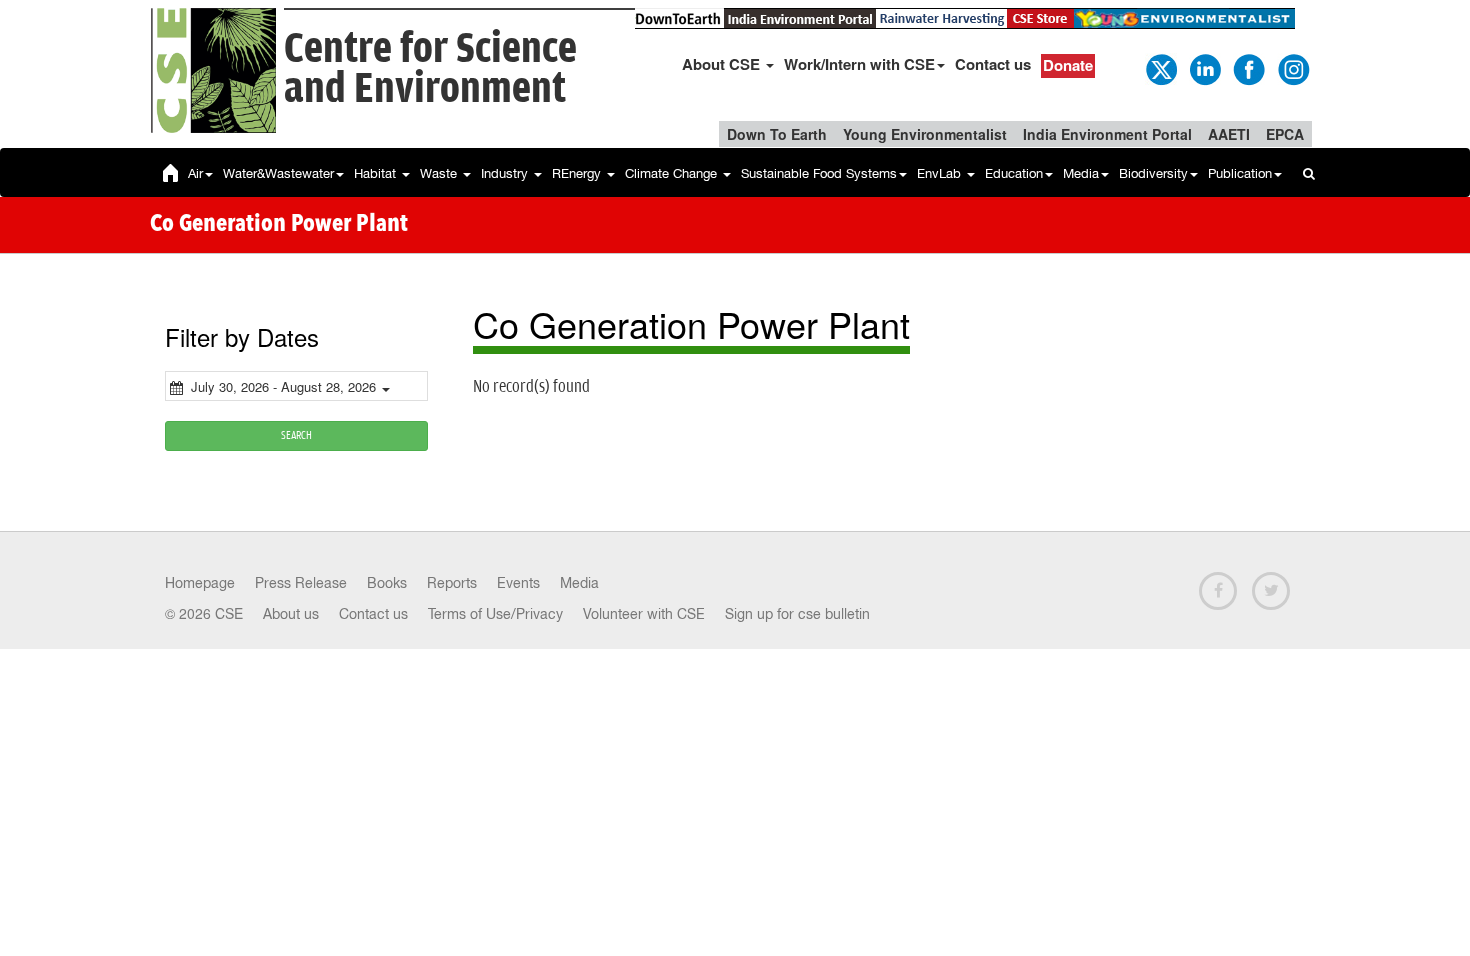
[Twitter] (1160, 68)
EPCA (1285, 134)
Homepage (200, 583)
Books (387, 583)
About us (291, 614)
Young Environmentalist (925, 134)
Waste (440, 173)
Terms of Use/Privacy (495, 614)
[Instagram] (1292, 68)
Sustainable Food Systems (819, 173)
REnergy (578, 173)
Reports (452, 583)
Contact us (993, 64)
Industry (506, 173)
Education (1014, 173)
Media (1081, 173)
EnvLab (941, 173)
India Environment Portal (1107, 134)
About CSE (723, 64)
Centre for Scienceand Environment (430, 69)
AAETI (1229, 134)
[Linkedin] (1204, 68)
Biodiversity (1153, 173)
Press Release (301, 583)
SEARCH (296, 435)
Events (518, 583)
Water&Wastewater (278, 173)
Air (195, 173)
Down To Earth (777, 134)
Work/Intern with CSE (859, 64)
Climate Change (673, 173)
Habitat (377, 173)
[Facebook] (1248, 68)
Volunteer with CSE (644, 614)
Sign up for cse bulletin (797, 614)
